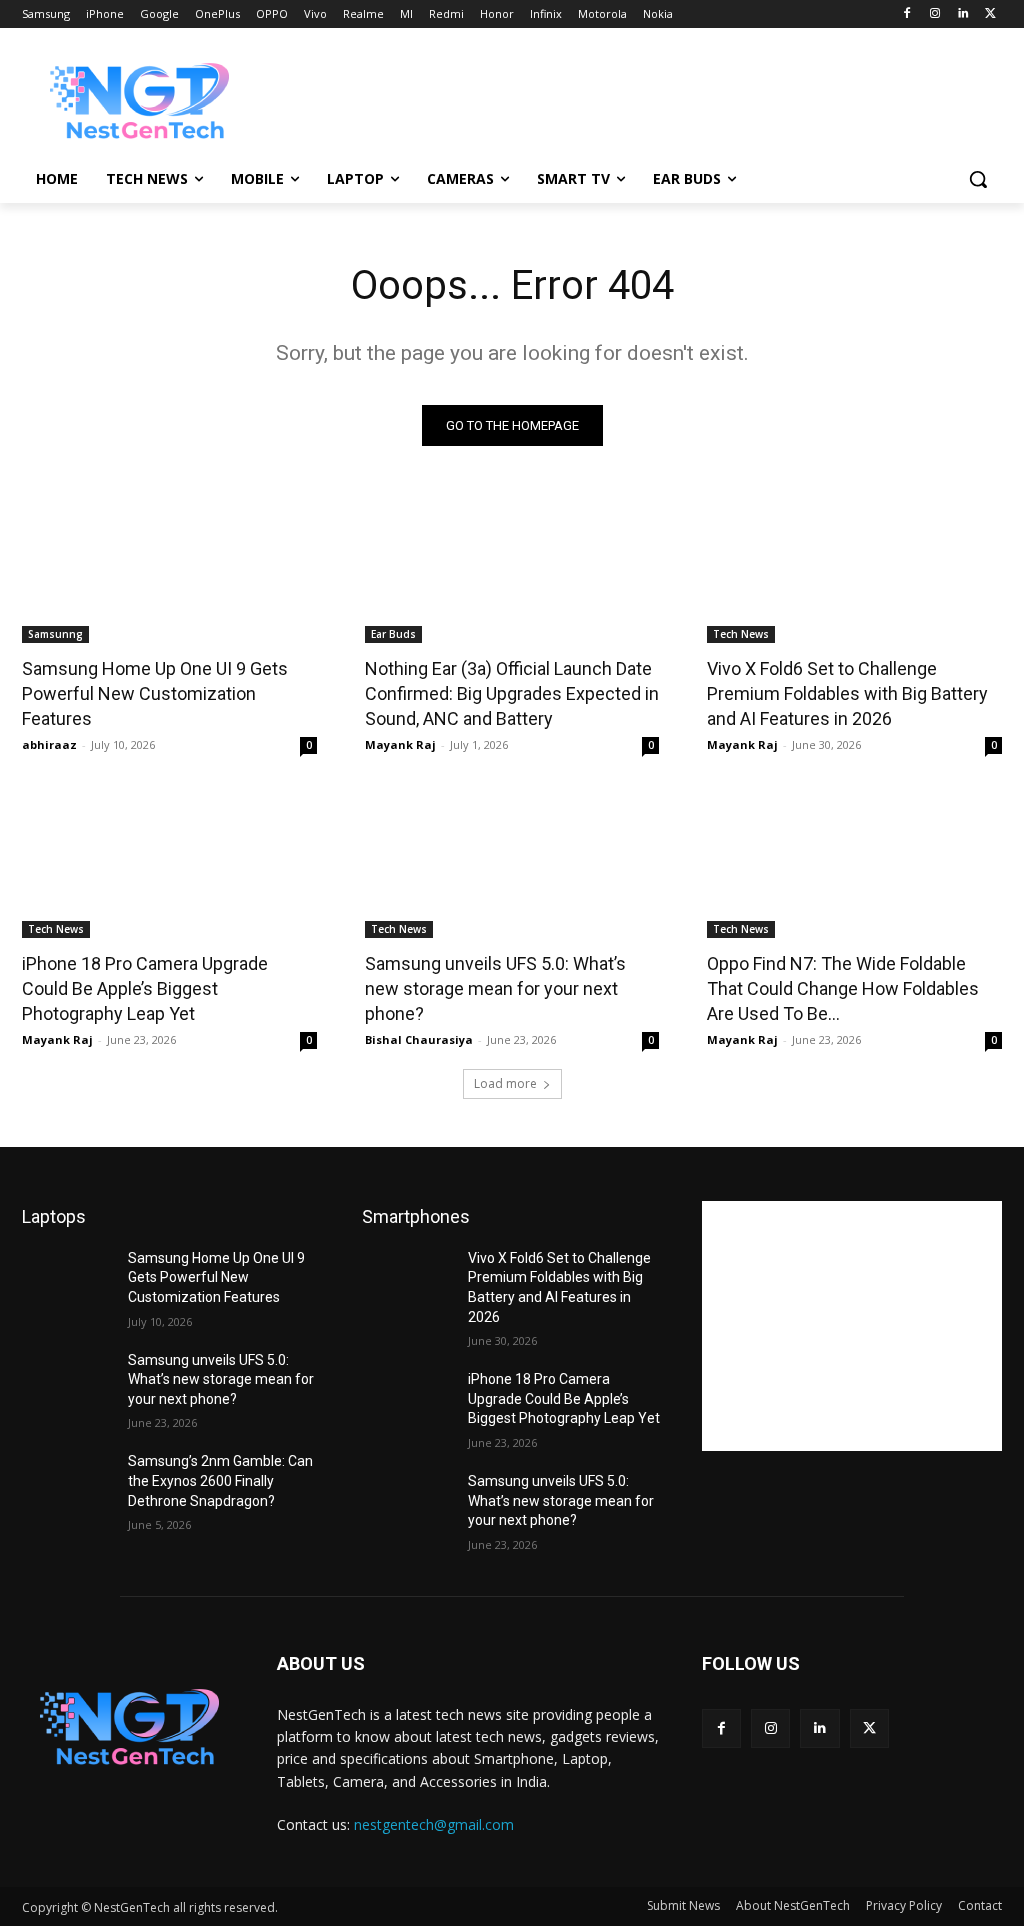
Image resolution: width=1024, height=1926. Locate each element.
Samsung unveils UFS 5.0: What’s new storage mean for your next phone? (495, 988)
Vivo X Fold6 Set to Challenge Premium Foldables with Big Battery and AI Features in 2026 (847, 693)
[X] (990, 14)
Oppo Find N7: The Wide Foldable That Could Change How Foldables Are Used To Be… (843, 988)
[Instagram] (935, 14)
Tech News (741, 634)
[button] (978, 179)
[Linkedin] (962, 14)
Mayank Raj (400, 744)
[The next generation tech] (139, 101)
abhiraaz (49, 744)
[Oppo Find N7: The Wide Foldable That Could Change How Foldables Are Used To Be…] (854, 863)
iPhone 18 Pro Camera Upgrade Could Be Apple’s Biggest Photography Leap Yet (145, 988)
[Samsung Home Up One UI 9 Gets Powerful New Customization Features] (169, 569)
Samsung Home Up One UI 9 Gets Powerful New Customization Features (155, 693)
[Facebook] (907, 14)
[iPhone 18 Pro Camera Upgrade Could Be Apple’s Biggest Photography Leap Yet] (169, 863)
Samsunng (55, 634)
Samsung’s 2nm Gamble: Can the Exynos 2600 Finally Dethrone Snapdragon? (220, 1480)
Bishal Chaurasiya (419, 1039)
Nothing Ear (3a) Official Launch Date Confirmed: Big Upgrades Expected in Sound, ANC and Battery (512, 693)
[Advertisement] (491, 99)
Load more (505, 1083)
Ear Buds (393, 634)
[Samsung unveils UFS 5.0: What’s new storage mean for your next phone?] (512, 863)
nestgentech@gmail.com (434, 1824)
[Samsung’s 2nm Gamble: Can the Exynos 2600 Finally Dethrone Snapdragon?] (67, 1483)
